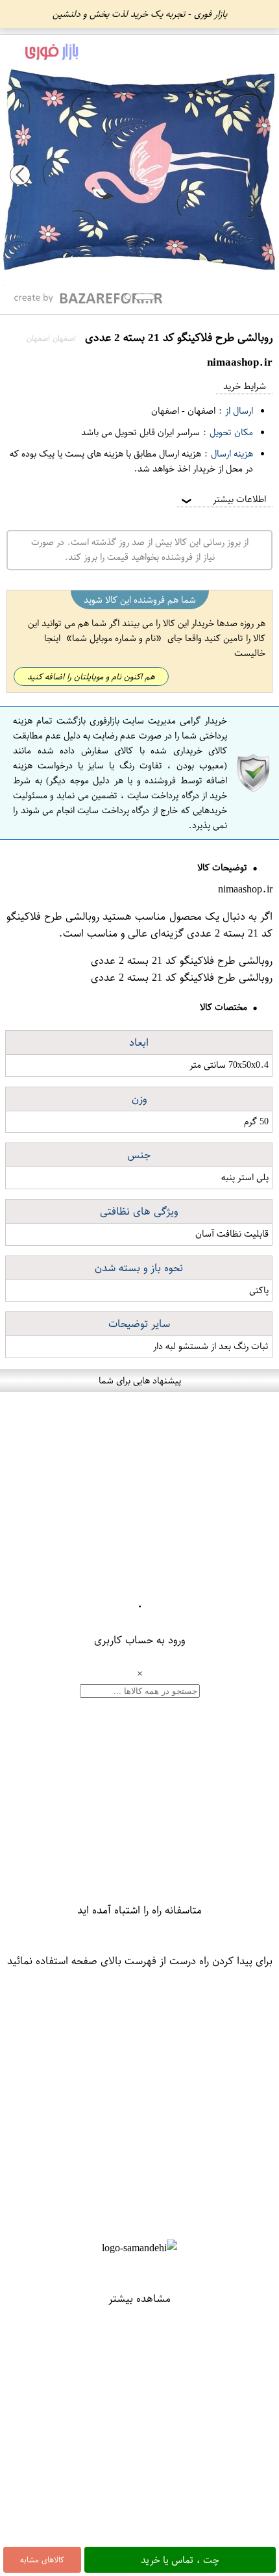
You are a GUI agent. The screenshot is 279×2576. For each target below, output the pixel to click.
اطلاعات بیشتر (223, 499)
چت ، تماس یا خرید (180, 2560)
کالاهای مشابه (42, 2560)
